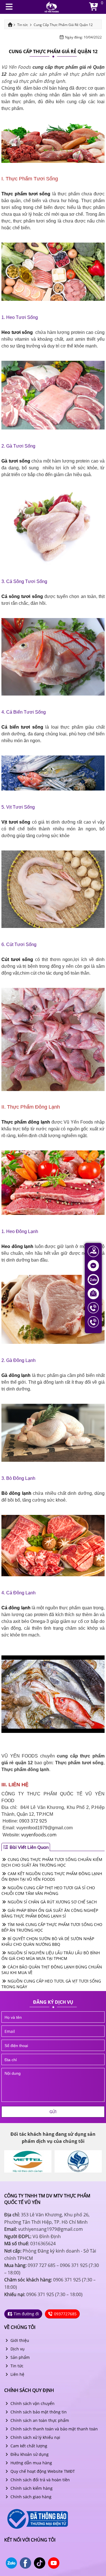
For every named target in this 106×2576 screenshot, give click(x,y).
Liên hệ (17, 2374)
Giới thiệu (19, 2340)
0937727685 (65, 2314)
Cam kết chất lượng (28, 2446)
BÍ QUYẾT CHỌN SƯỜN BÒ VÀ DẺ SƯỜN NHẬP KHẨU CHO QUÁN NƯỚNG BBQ (48, 1941)
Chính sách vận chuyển (32, 2403)
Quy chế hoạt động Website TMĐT (42, 2471)
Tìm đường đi (26, 2314)
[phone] (53, 2045)
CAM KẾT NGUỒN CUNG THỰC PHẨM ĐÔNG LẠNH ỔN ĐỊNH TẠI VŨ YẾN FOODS (52, 1876)
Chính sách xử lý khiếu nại (35, 2437)
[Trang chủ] (52, 6)
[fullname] (53, 2017)
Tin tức (16, 2366)
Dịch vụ (17, 2349)
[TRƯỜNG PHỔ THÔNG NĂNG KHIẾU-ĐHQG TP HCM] (33, 2161)
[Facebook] (93, 1265)
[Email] (93, 1293)
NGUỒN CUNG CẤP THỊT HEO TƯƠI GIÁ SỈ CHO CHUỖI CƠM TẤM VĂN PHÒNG (48, 1891)
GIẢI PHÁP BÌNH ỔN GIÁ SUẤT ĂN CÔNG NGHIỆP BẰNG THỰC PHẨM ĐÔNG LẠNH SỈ (50, 1913)
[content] (53, 2085)
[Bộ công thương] (37, 2518)
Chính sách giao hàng (30, 2497)
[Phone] (93, 1307)
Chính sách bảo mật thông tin (38, 2412)
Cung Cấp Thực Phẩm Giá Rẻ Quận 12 (53, 51)
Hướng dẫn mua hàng (31, 2463)
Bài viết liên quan (29, 1847)
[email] (53, 2031)
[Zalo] (93, 1279)
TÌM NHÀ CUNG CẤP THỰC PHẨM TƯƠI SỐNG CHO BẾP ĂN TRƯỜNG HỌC (52, 1927)
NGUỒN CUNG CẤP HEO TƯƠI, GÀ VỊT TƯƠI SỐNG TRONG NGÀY (51, 1984)
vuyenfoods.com (39, 1835)
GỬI (53, 2112)
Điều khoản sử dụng (29, 2454)
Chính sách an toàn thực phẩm (39, 2420)
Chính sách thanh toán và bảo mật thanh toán (54, 2429)
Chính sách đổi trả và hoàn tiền (40, 2480)
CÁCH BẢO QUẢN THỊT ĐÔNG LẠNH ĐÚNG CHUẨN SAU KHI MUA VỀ (52, 1970)
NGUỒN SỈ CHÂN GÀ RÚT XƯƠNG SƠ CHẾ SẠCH (52, 1902)
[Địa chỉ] (93, 1251)
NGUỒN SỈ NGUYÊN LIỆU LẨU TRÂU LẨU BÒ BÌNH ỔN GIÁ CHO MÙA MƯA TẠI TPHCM (51, 1956)
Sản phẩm (20, 2357)
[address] (53, 2059)
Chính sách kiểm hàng (31, 2488)
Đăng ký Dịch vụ (53, 2002)
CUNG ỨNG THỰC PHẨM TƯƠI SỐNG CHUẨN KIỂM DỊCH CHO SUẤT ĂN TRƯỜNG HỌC (52, 1862)
